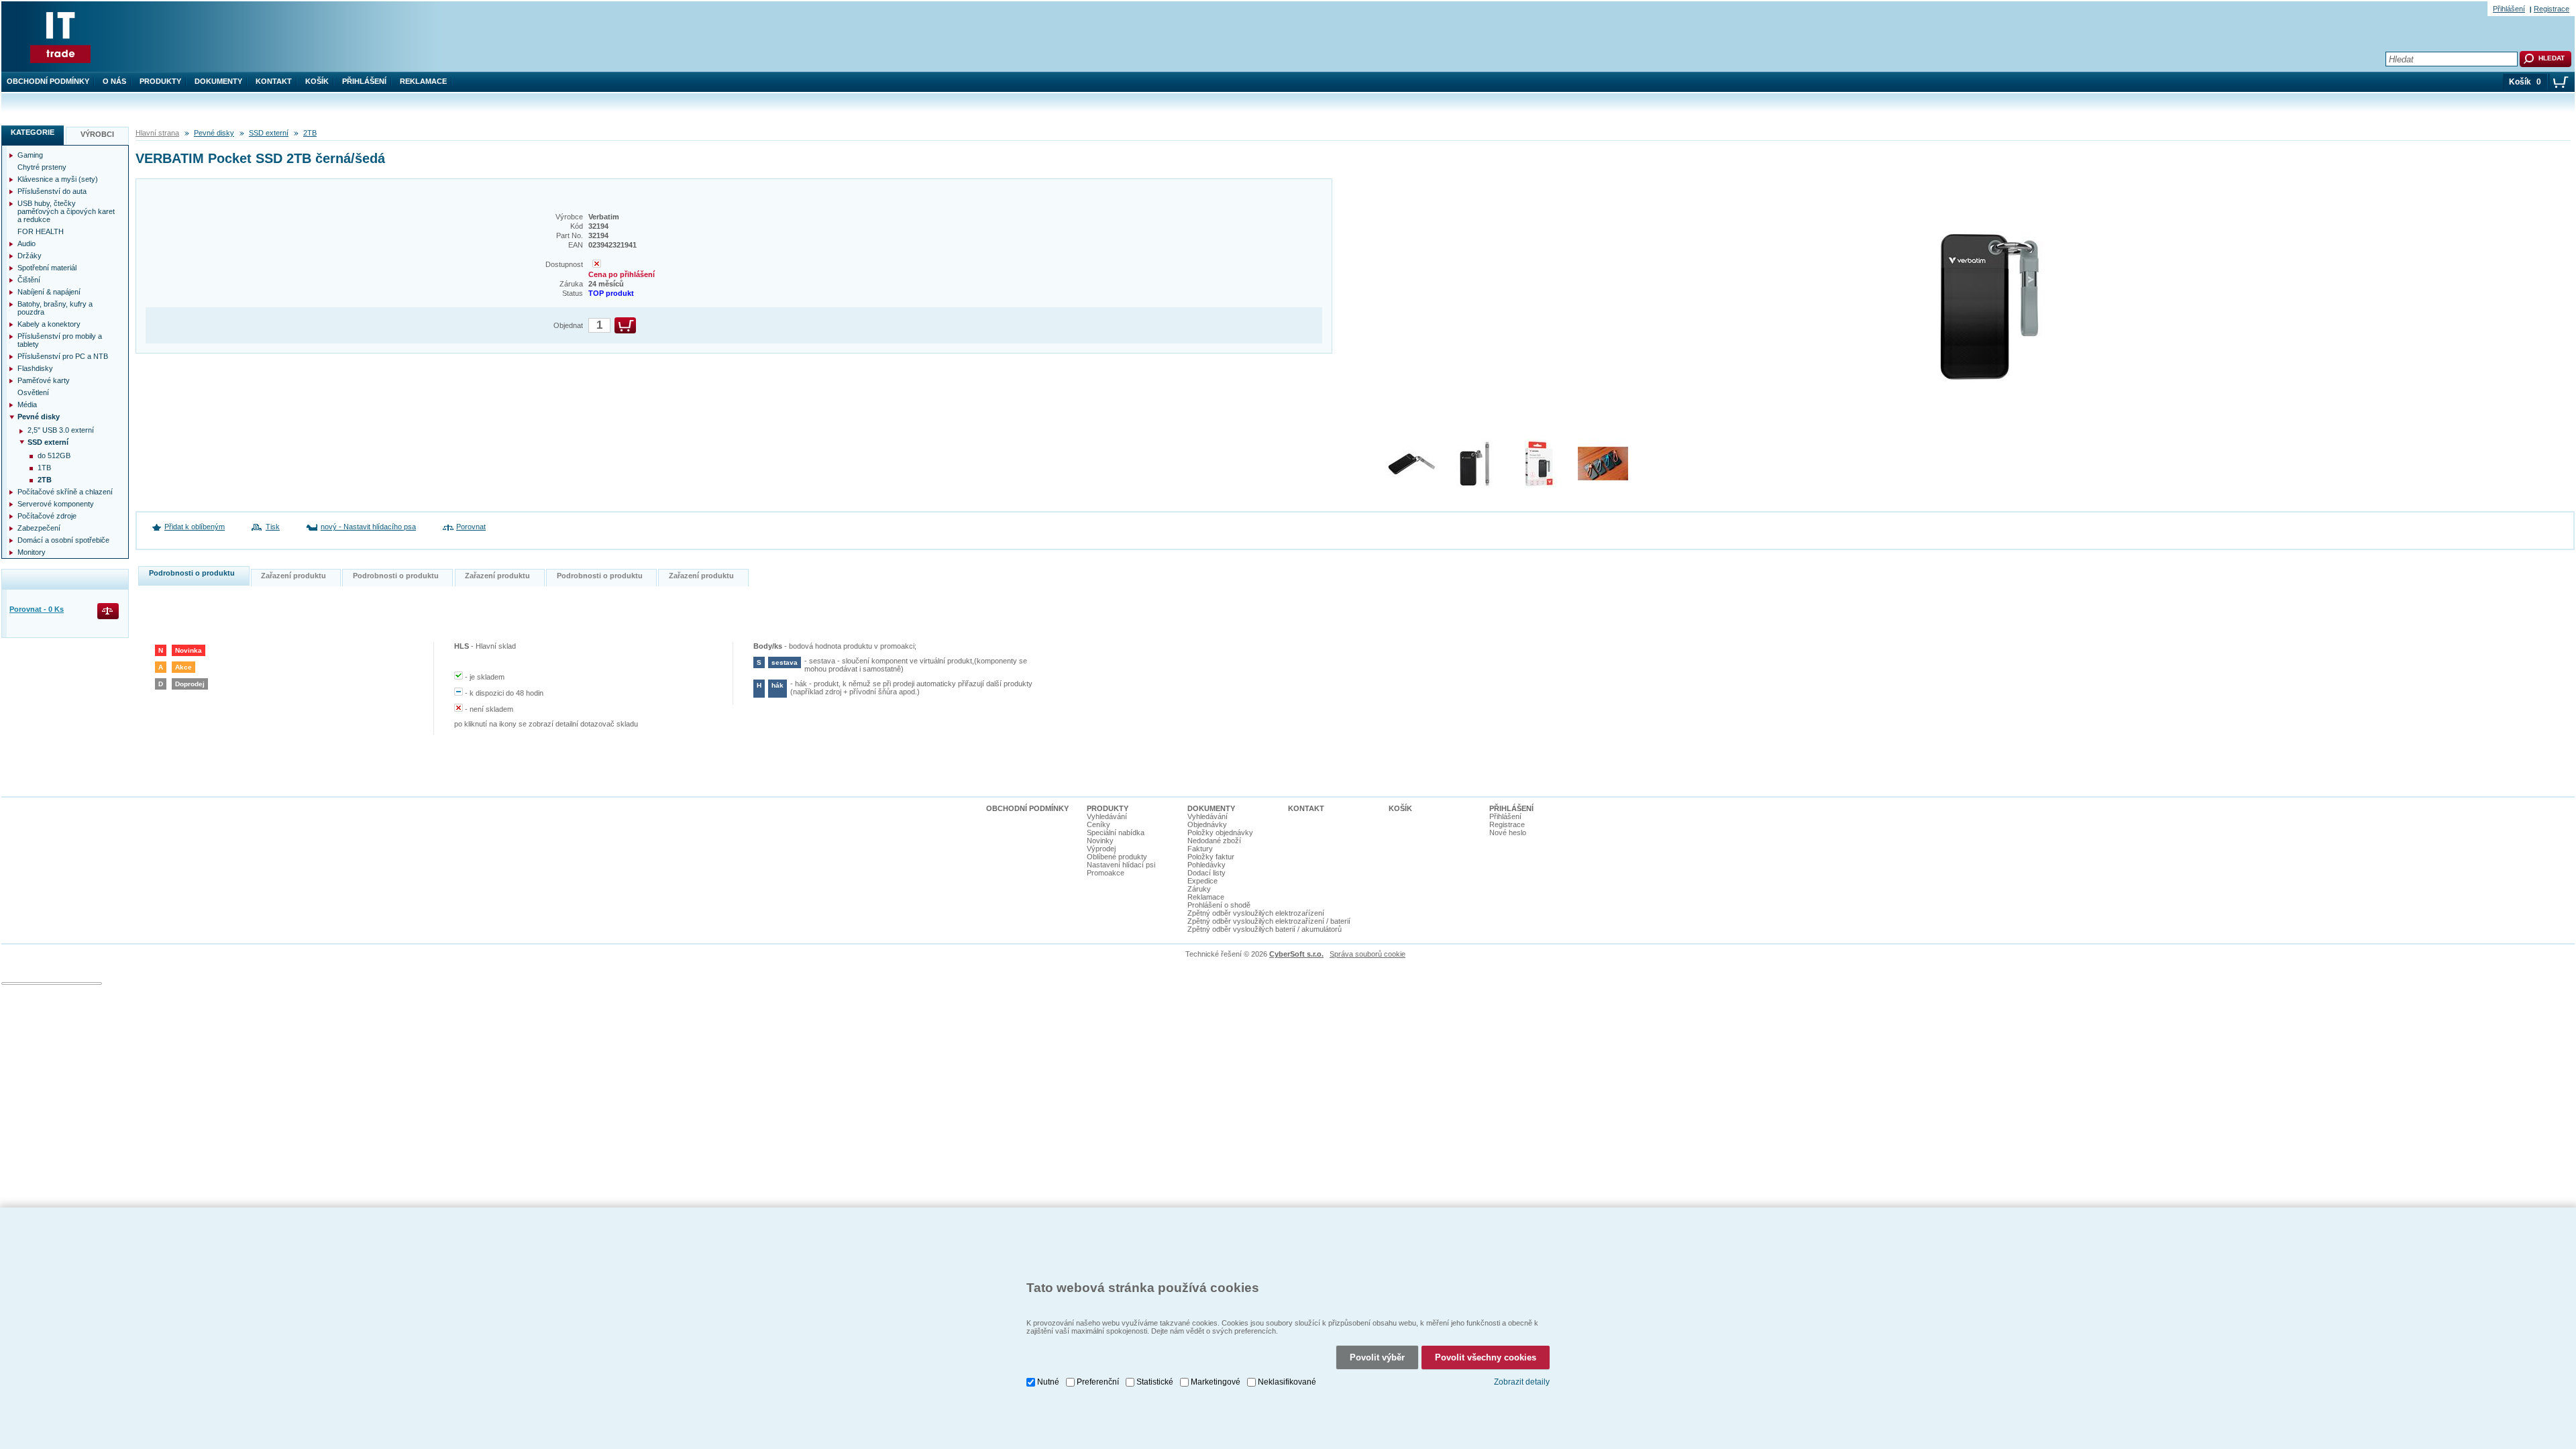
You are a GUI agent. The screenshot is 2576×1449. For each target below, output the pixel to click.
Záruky (1199, 889)
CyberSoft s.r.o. (1296, 954)
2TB (310, 133)
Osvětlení (33, 392)
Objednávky (1207, 824)
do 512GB (54, 455)
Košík (317, 81)
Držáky (30, 256)
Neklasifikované (1287, 1382)
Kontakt (274, 81)
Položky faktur (1211, 857)
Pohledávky (1206, 865)
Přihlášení (364, 81)
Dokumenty (218, 81)
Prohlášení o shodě (1219, 905)
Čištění (29, 280)
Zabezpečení (39, 528)
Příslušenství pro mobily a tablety (60, 340)
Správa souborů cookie (1367, 954)
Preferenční (1098, 1382)
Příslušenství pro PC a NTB (63, 356)
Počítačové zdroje (47, 516)
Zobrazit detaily (1522, 1382)
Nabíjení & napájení (49, 292)
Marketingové (1216, 1382)
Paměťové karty (44, 380)
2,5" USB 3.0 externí (61, 430)
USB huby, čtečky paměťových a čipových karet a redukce (66, 211)
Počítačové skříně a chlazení (65, 492)
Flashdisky (35, 368)
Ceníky (1098, 824)
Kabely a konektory (49, 324)
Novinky (1100, 841)
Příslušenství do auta (52, 191)
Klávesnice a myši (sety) (58, 179)
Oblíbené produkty (1117, 857)
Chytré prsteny (42, 167)
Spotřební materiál (47, 268)
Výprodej (1101, 849)
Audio (26, 244)
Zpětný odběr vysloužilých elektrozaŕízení (1256, 913)
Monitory (32, 552)
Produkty (160, 81)
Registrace (2552, 9)
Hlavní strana (157, 133)
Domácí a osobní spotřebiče (63, 540)
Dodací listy (1206, 873)
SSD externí (269, 133)
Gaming (30, 155)
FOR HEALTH (41, 231)
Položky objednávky (1220, 833)
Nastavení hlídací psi (1121, 865)
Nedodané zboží (1214, 841)
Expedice (1202, 881)
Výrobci (97, 134)
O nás (114, 81)
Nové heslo (1508, 833)
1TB (44, 468)
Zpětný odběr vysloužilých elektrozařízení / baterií (1269, 921)
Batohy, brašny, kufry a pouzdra (55, 308)
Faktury (1200, 849)
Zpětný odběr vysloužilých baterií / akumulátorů (1265, 929)
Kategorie (33, 132)
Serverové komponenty (56, 504)
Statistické (1155, 1382)
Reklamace (423, 81)
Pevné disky (214, 133)
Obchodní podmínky (48, 81)
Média (27, 405)
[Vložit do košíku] (625, 325)
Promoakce (1106, 873)
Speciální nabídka (1116, 833)
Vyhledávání (1107, 816)
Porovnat (471, 527)
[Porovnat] (109, 612)
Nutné (1048, 1382)
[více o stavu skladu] (597, 265)
